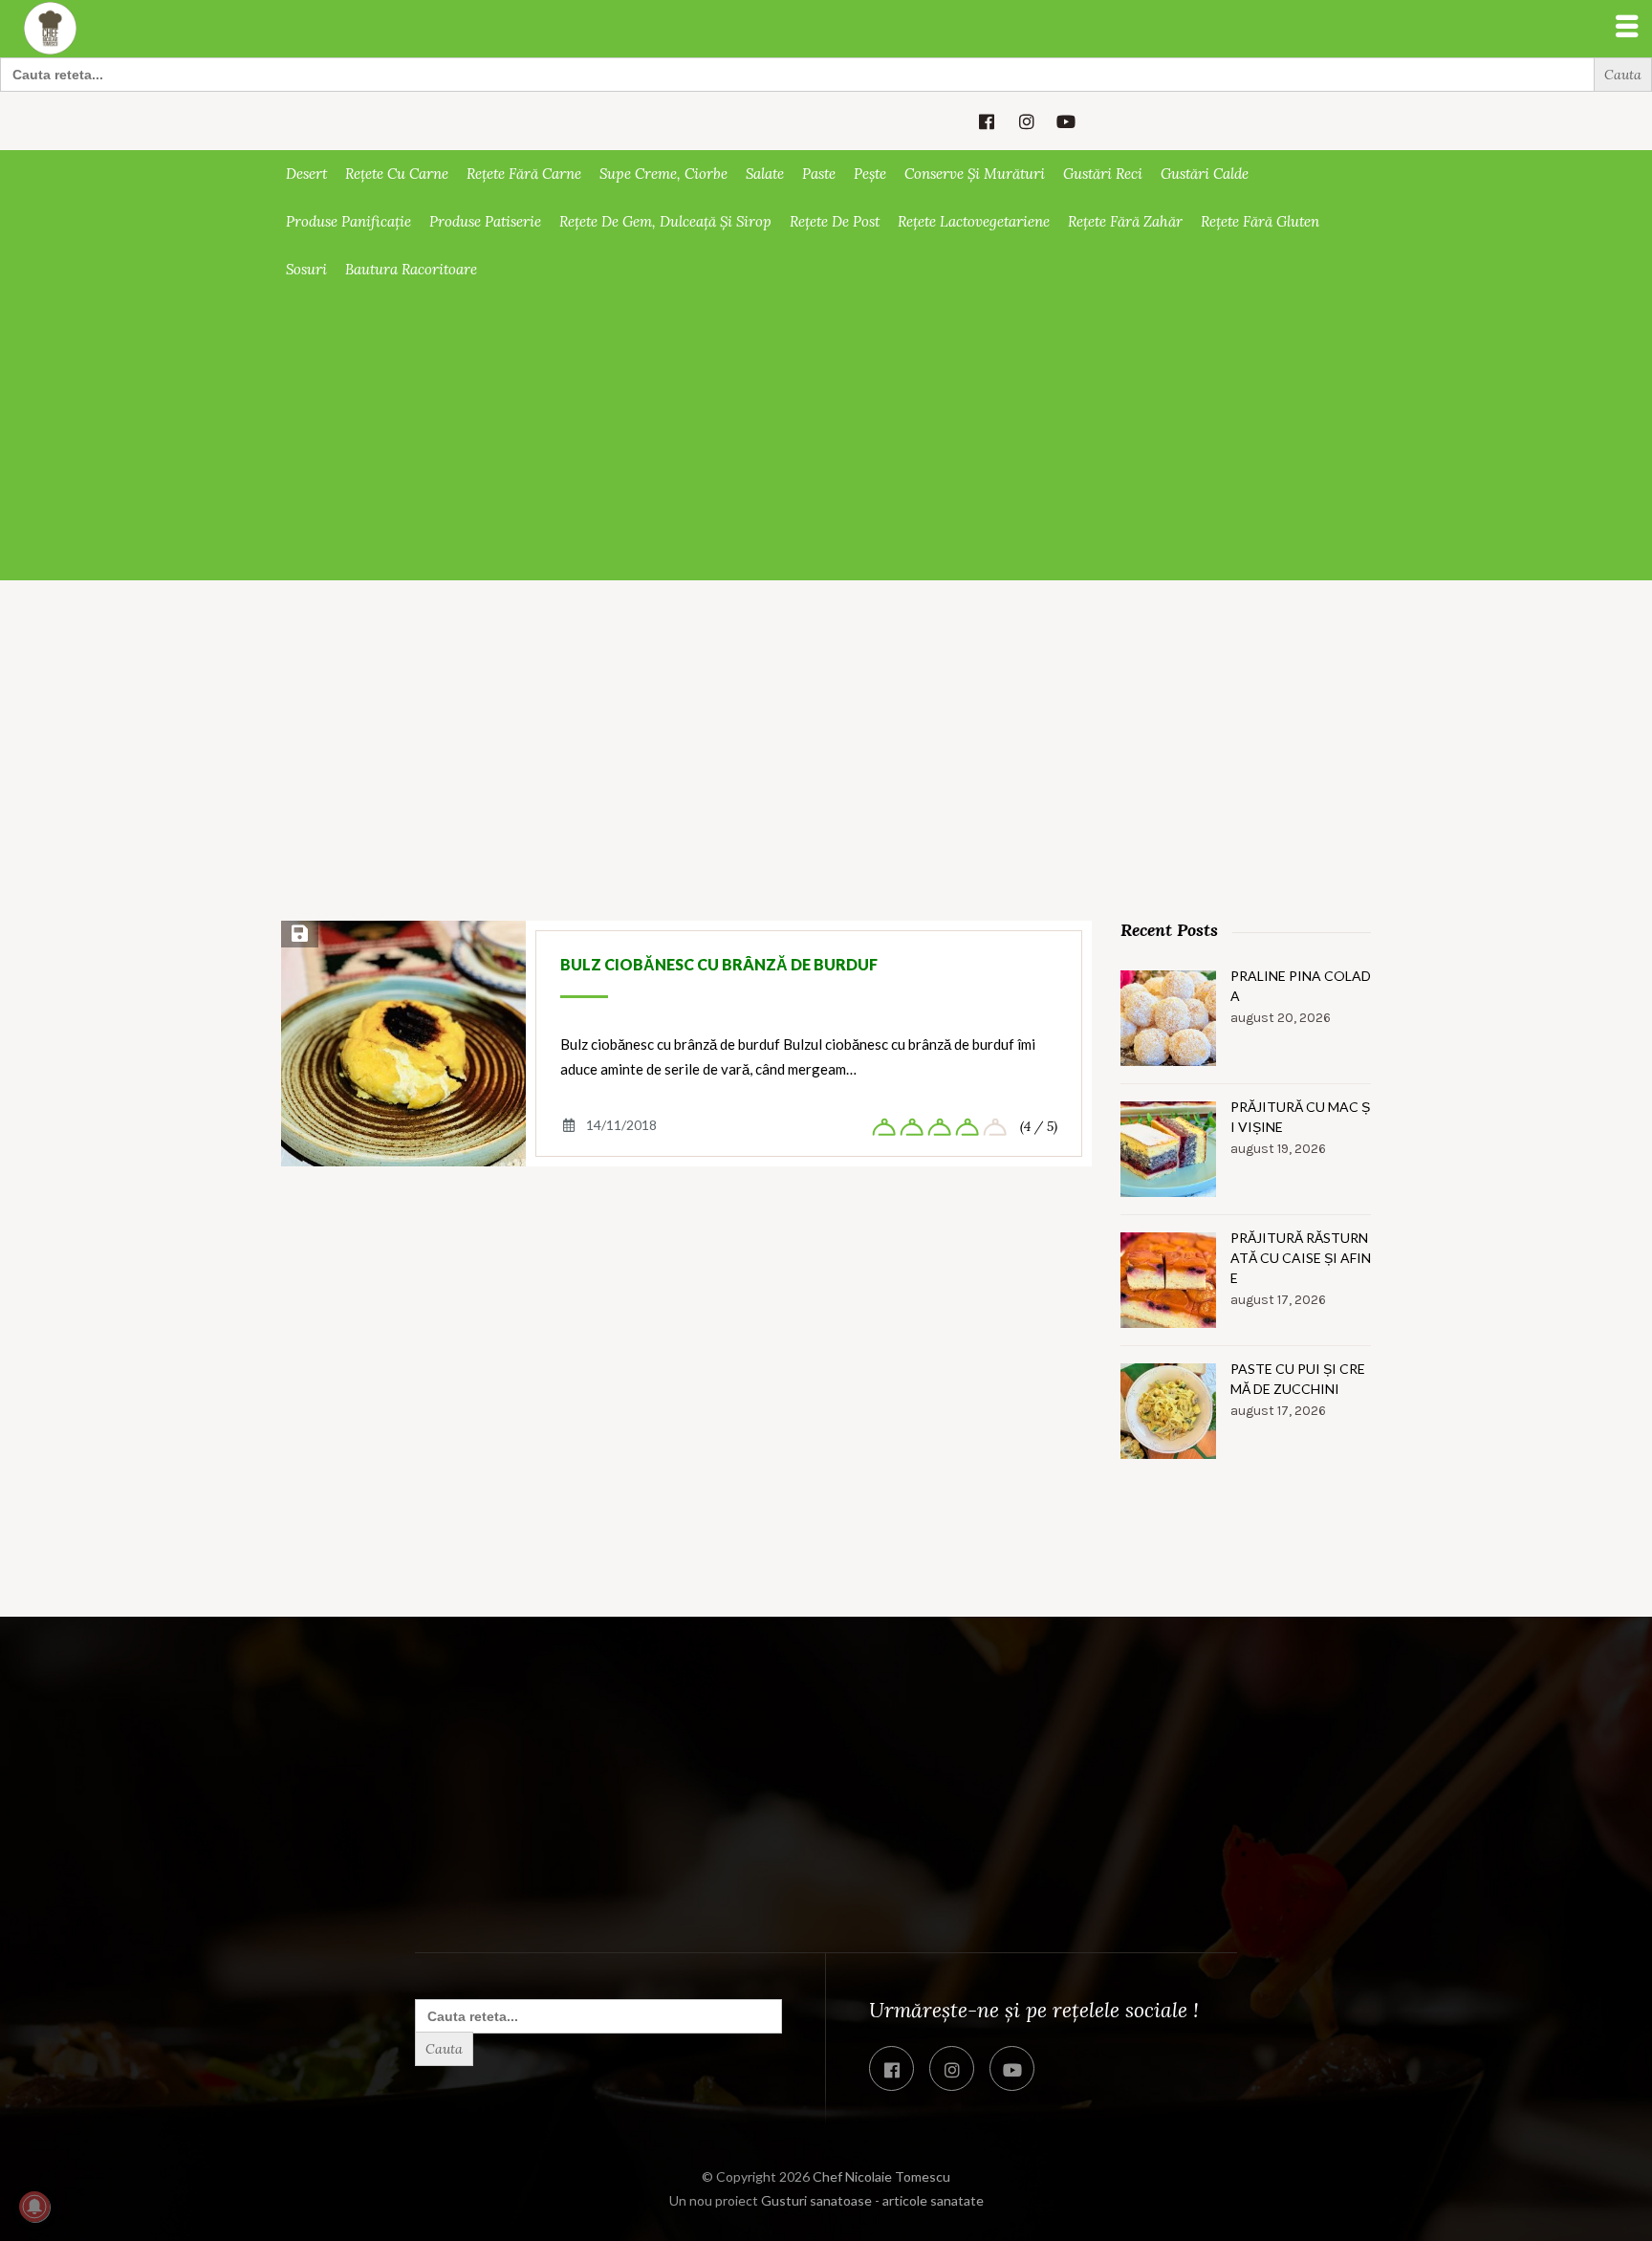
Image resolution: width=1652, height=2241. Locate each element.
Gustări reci (1103, 174)
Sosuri (306, 269)
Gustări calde (1205, 174)
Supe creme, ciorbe (663, 174)
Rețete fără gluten (1260, 221)
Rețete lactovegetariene (974, 221)
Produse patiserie (485, 221)
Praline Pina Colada (1301, 986)
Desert (306, 174)
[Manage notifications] (34, 2207)
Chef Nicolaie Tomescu (881, 2176)
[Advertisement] (826, 437)
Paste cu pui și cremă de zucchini (1298, 1379)
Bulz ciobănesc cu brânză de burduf (719, 964)
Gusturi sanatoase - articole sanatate (872, 2200)
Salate (765, 174)
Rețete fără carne (524, 174)
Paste (819, 174)
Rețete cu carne (397, 174)
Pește (870, 174)
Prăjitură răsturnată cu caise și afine (1301, 1258)
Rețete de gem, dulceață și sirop (665, 221)
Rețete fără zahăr (1125, 221)
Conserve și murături (975, 174)
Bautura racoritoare (411, 269)
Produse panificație (348, 221)
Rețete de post (835, 221)
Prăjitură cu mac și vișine (1300, 1117)
